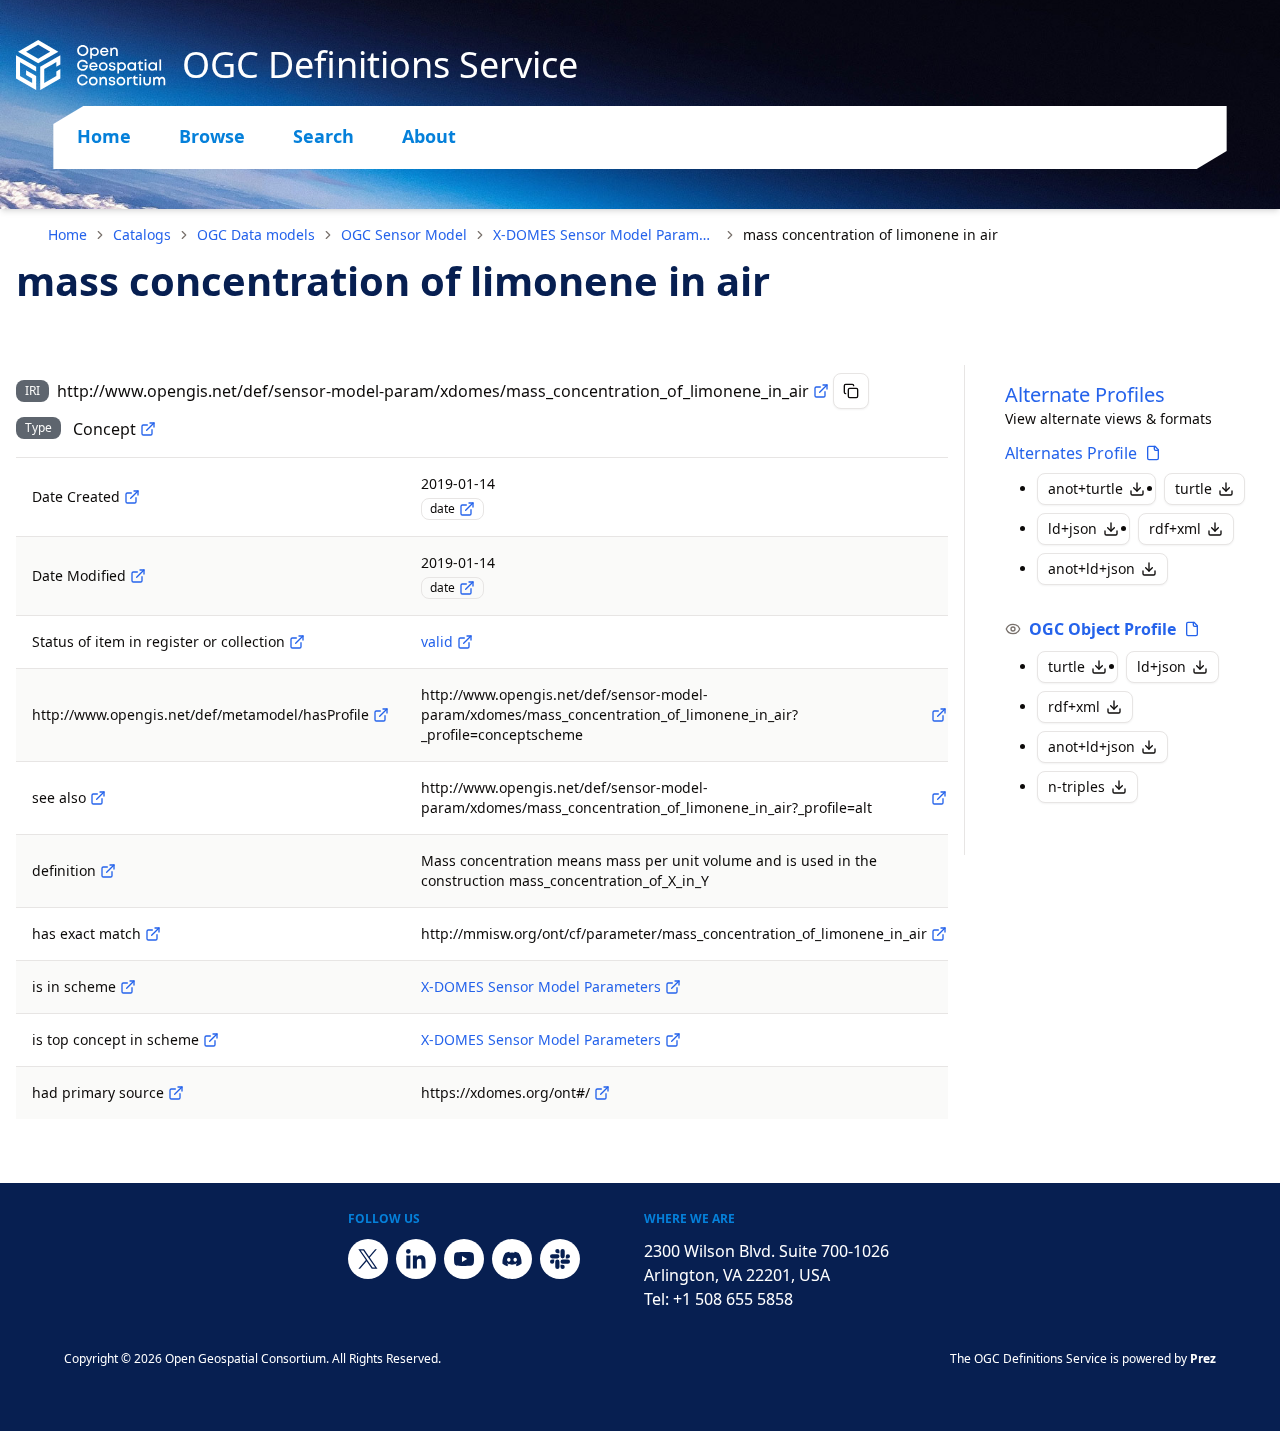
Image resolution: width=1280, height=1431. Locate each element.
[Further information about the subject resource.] (98, 798)
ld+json (1072, 528)
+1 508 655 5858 (733, 1299)
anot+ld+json (1091, 568)
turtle (1193, 488)
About (429, 136)
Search (323, 136)
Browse (212, 136)
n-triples (1076, 786)
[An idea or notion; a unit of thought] (148, 429)
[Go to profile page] (1153, 453)
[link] (870, 235)
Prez (1203, 1358)
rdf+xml (1175, 528)
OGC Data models (256, 234)
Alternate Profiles (1085, 394)
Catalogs (142, 234)
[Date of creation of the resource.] (132, 497)
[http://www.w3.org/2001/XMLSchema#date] (467, 509)
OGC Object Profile (1102, 629)
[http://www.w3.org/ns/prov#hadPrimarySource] (176, 1093)
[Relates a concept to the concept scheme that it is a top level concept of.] (211, 1040)
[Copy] (851, 391)
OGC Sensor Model (404, 234)
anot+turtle (1085, 488)
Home (104, 136)
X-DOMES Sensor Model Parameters (605, 234)
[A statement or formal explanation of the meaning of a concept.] (108, 871)
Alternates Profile (1071, 453)
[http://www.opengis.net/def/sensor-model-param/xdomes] (673, 987)
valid (437, 641)
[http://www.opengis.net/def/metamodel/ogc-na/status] (297, 642)
